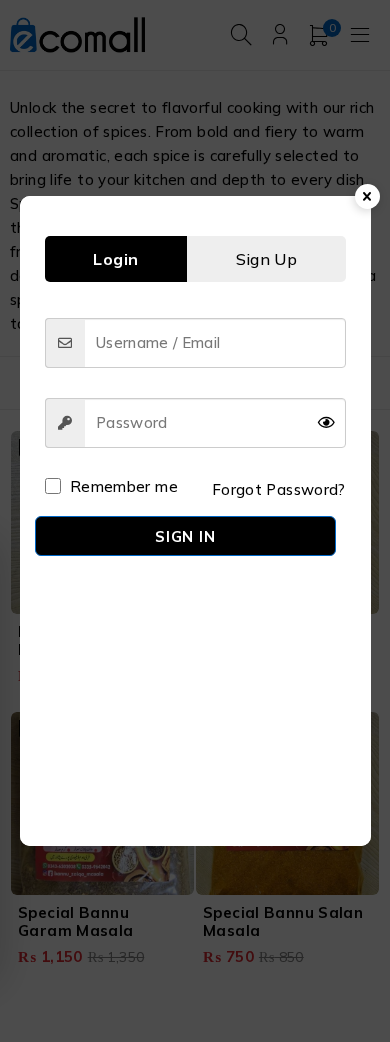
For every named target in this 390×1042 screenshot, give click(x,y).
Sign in (185, 536)
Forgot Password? (279, 489)
